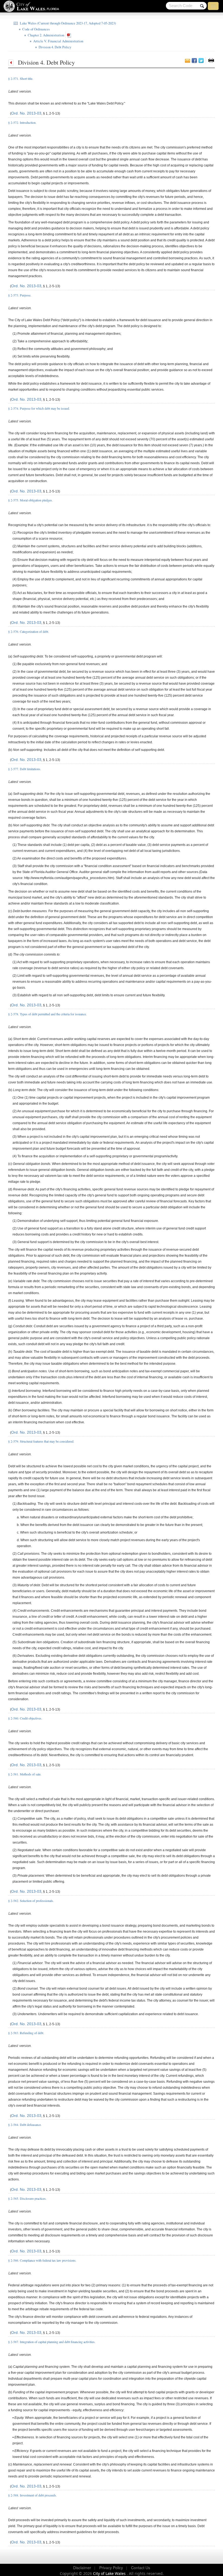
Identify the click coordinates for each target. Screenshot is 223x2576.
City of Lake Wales (110, 2573)
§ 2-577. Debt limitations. (25, 769)
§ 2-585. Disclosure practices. (27, 2198)
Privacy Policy (111, 2568)
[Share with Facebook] (194, 61)
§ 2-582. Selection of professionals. (31, 1901)
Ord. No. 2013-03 (26, 113)
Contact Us (141, 2568)
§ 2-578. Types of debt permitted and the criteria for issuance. (47, 1014)
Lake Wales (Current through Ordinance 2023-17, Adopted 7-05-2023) (67, 23)
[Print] (211, 60)
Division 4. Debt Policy (54, 47)
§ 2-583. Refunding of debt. (26, 2033)
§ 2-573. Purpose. (20, 295)
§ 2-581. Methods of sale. (25, 1774)
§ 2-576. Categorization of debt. (29, 631)
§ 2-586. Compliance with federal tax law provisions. (42, 2260)
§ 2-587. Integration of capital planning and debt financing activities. (52, 2342)
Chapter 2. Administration (45, 35)
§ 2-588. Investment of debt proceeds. (32, 2495)
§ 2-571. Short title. (21, 78)
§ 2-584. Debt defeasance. (25, 2125)
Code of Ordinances (35, 29)
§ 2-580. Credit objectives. (25, 1718)
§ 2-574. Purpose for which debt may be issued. (39, 408)
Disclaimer (82, 2568)
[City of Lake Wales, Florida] (33, 7)
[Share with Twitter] (201, 61)
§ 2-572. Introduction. (22, 122)
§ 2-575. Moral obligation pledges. (30, 500)
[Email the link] (188, 61)
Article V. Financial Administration (58, 41)
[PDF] (70, 35)
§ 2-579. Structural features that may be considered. (41, 1441)
